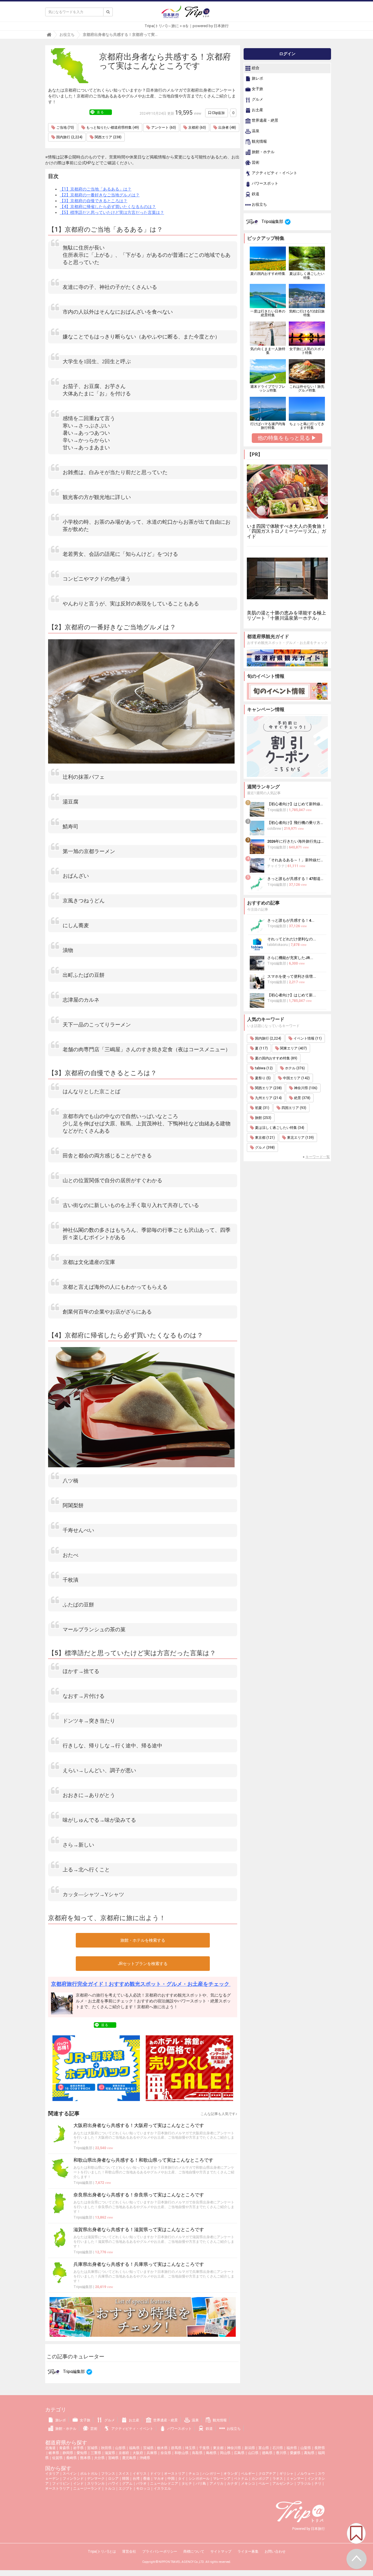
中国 (171, 2479)
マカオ (159, 2479)
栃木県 (162, 2448)
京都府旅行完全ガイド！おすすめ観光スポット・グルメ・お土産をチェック (141, 1984)
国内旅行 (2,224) (69, 137)
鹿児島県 (129, 2458)
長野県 (320, 2448)
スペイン (70, 2474)
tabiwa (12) (263, 1068)
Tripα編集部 (83, 2148)
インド (78, 2484)
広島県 (239, 2453)
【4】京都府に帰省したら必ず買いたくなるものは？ (108, 207)
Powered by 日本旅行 (309, 2529)
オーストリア (175, 2474)
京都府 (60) (197, 128)
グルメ (257, 100)
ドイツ (155, 2474)
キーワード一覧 (318, 1157)
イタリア (52, 2474)
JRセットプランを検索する (143, 1964)
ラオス (278, 2479)
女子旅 (257, 89)
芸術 (255, 163)
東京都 (218, 2448)
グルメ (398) (264, 1148)
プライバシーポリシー (160, 2551)
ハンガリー (211, 2474)
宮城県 (92, 2448)
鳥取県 (197, 2453)
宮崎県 (113, 2458)
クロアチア (267, 2474)
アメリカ (217, 2484)
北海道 (50, 2448)
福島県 (134, 2448)
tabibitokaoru (278, 945)
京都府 (124, 2453)
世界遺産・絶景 (265, 121)
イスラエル (162, 2488)
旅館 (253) (263, 1118)
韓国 (126, 2479)
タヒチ (187, 2484)
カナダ (232, 2484)
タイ (182, 2479)
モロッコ (143, 2488)
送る (101, 112)
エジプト (126, 2488)
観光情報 (259, 142)
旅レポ (257, 79)
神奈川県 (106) (305, 1088)
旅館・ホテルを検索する (143, 1940)
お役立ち (259, 205)
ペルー (264, 2484)
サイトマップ (221, 2551)
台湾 (136, 2479)
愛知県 (82, 2453)
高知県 (309, 2453)
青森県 (64, 2448)
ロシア (113, 2479)
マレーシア (222, 2479)
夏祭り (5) (262, 1078)
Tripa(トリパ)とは (102, 2551)
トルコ (110, 2488)
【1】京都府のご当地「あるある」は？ (96, 189)
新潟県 (250, 2448)
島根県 (211, 2453)
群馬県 (176, 2448)
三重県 (96, 2453)
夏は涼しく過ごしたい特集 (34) (279, 1128)
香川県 (281, 2453)
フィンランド (73, 2479)
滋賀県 (110, 2453)
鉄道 (255, 194)
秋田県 (106, 2448)
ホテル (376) (294, 1068)
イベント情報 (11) (307, 1038)
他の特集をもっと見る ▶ (287, 438)
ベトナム (241, 2479)
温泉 (255, 131)
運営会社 (129, 2551)
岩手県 (78, 2448)
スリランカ (96, 2484)
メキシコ (248, 2484)
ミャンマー (295, 2479)
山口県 (253, 2453)
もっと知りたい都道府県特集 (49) (112, 128)
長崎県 (71, 2458)
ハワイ (113, 2484)
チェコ (194, 2474)
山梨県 (306, 2448)
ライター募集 (248, 2551)
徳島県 (267, 2453)
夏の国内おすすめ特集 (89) (276, 1058)
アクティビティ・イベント (274, 173)
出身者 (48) (227, 128)
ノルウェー (306, 2474)
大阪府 (138, 2453)
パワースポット (265, 184)
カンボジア (260, 2479)
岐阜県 (54, 2453)
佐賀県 (57, 2458)
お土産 (257, 110)
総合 (255, 68)
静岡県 (68, 2453)
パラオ (141, 2484)
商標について (194, 2551)
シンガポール (199, 2479)
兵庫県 (152, 2453)
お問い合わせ (275, 2551)
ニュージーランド (87, 2488)
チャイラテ (276, 866)
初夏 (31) (262, 1108)
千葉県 (204, 2448)
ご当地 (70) (65, 128)
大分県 (99, 2458)
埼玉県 (190, 2448)
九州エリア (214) (268, 1098)
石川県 (278, 2448)
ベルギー (248, 2474)
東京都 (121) (264, 1138)
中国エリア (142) (296, 1078)
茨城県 (148, 2448)
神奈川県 (234, 2448)
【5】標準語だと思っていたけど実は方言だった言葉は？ (112, 212)
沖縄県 (145, 2458)
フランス (108, 2474)
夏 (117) (261, 1048)
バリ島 (201, 2484)
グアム (127, 2484)
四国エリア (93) (293, 1108)
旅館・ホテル (263, 152)
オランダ (231, 2474)
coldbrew (274, 829)
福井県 (292, 2448)
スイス (124, 2474)
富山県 (264, 2448)
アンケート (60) (163, 128)
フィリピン (61, 2484)
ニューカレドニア (164, 2484)
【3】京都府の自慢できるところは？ (94, 201)
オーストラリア (57, 2488)
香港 (147, 2479)
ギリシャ (286, 2474)
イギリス (140, 2474)
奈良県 (166, 2453)
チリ (318, 2484)
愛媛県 (295, 2453)
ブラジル (304, 2484)
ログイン (287, 54)
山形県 (120, 2448)
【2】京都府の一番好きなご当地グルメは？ (100, 195)
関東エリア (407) (293, 1048)
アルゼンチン (283, 2484)
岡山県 (225, 2453)
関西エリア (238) (108, 137)
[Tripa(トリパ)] (186, 14)
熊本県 (85, 2458)
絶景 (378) (302, 1098)
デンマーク (96, 2479)
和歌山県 (182, 2453)
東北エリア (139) (300, 1138)
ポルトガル (89, 2474)
